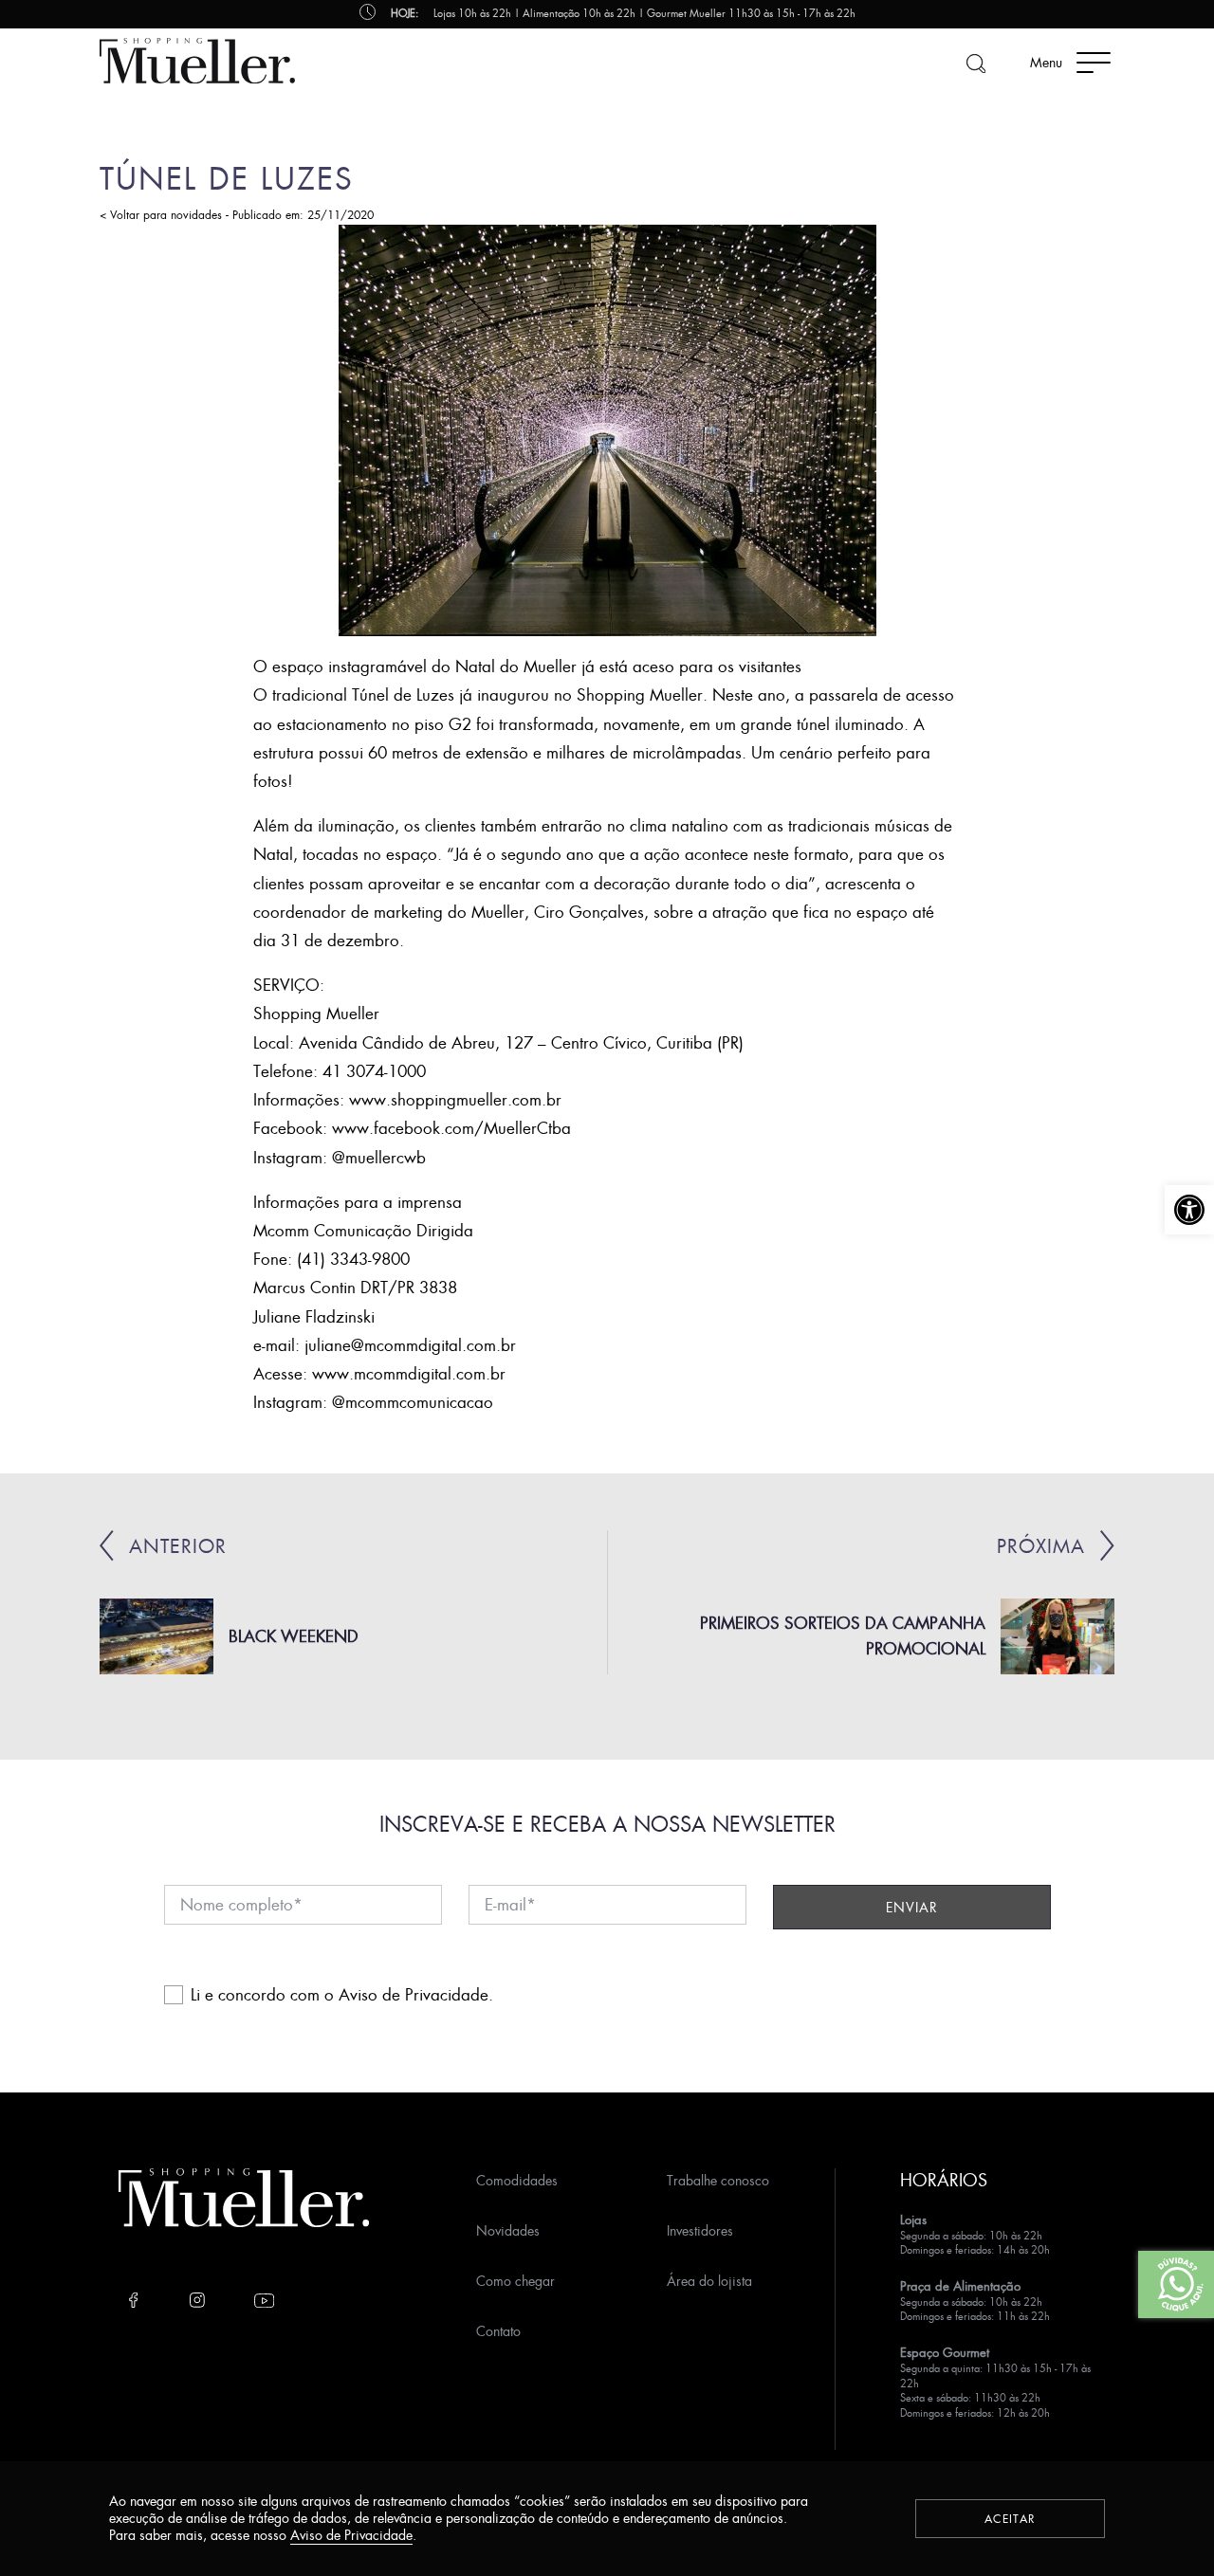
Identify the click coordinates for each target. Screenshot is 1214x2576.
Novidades (508, 2230)
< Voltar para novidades (161, 215)
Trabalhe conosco (718, 2180)
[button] (1189, 1210)
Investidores (700, 2230)
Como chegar (515, 2281)
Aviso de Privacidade (414, 1994)
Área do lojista (709, 2281)
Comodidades (517, 2180)
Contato (498, 2331)
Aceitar (1010, 2519)
